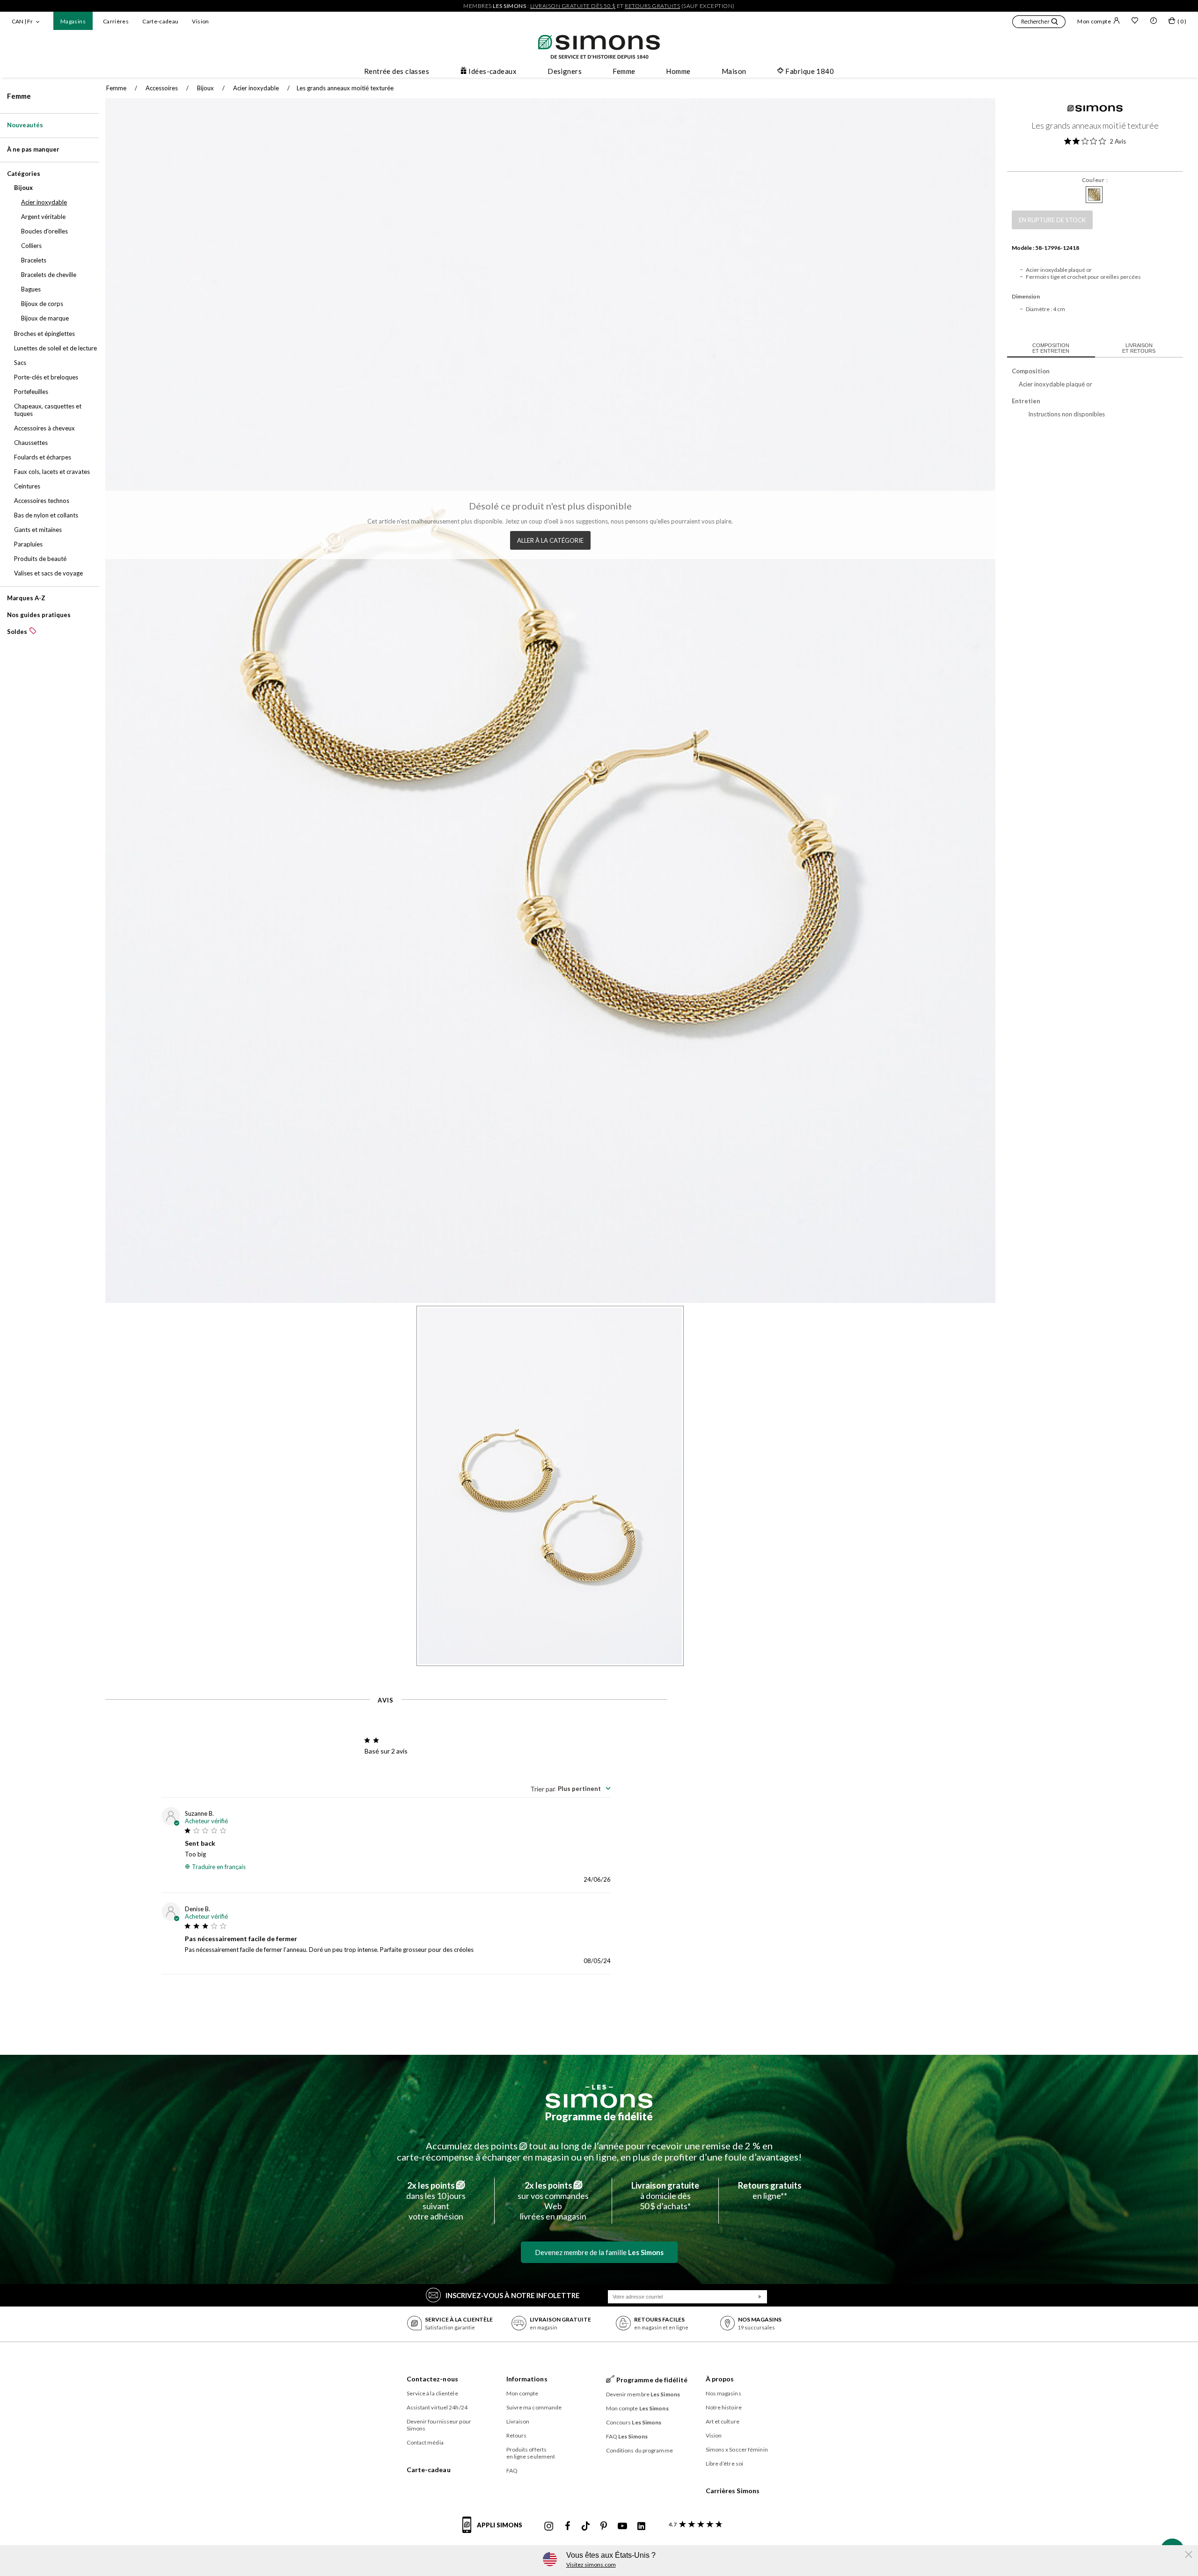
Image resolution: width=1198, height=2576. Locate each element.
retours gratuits (652, 6)
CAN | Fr (22, 21)
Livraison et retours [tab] (1139, 348)
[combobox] (570, 1789)
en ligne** (770, 2190)
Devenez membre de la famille (599, 2252)
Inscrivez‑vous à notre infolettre (513, 2295)
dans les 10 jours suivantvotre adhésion (436, 2201)
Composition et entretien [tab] (1051, 348)
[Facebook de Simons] (568, 2526)
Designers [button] (565, 71)
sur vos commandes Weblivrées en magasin (553, 2201)
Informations (527, 2379)
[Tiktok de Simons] (586, 2526)
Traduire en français (219, 1867)
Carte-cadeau (160, 21)
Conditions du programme (639, 2450)
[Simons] (1095, 109)
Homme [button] (678, 71)
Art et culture (723, 2421)
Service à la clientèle (432, 2393)
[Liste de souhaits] (1135, 22)
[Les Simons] (599, 2096)
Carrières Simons (733, 2491)
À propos (720, 2379)
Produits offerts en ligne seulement (531, 2453)
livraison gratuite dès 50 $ (573, 6)
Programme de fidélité (599, 2116)
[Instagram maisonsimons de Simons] (549, 2526)
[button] (1039, 23)
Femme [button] (624, 71)
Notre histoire (724, 2407)
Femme (19, 96)
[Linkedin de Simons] (641, 2526)
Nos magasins (723, 2393)
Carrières (116, 21)
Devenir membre (643, 2394)
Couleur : (1095, 180)
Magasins (73, 21)
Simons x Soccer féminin (737, 2449)
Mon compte (1094, 21)
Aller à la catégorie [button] (550, 540)
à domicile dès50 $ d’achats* (665, 2196)
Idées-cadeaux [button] (493, 71)
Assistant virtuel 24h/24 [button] (437, 2407)
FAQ (512, 2470)
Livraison (518, 2421)
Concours (634, 2422)
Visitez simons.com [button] (591, 2565)
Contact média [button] (425, 2442)
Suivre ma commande (534, 2407)
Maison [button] (734, 71)
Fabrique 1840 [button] (810, 71)
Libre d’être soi (725, 2463)
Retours (517, 2435)
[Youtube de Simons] (622, 2526)
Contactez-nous (432, 2379)
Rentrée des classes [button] (397, 71)
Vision (200, 21)
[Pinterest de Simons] (604, 2526)
